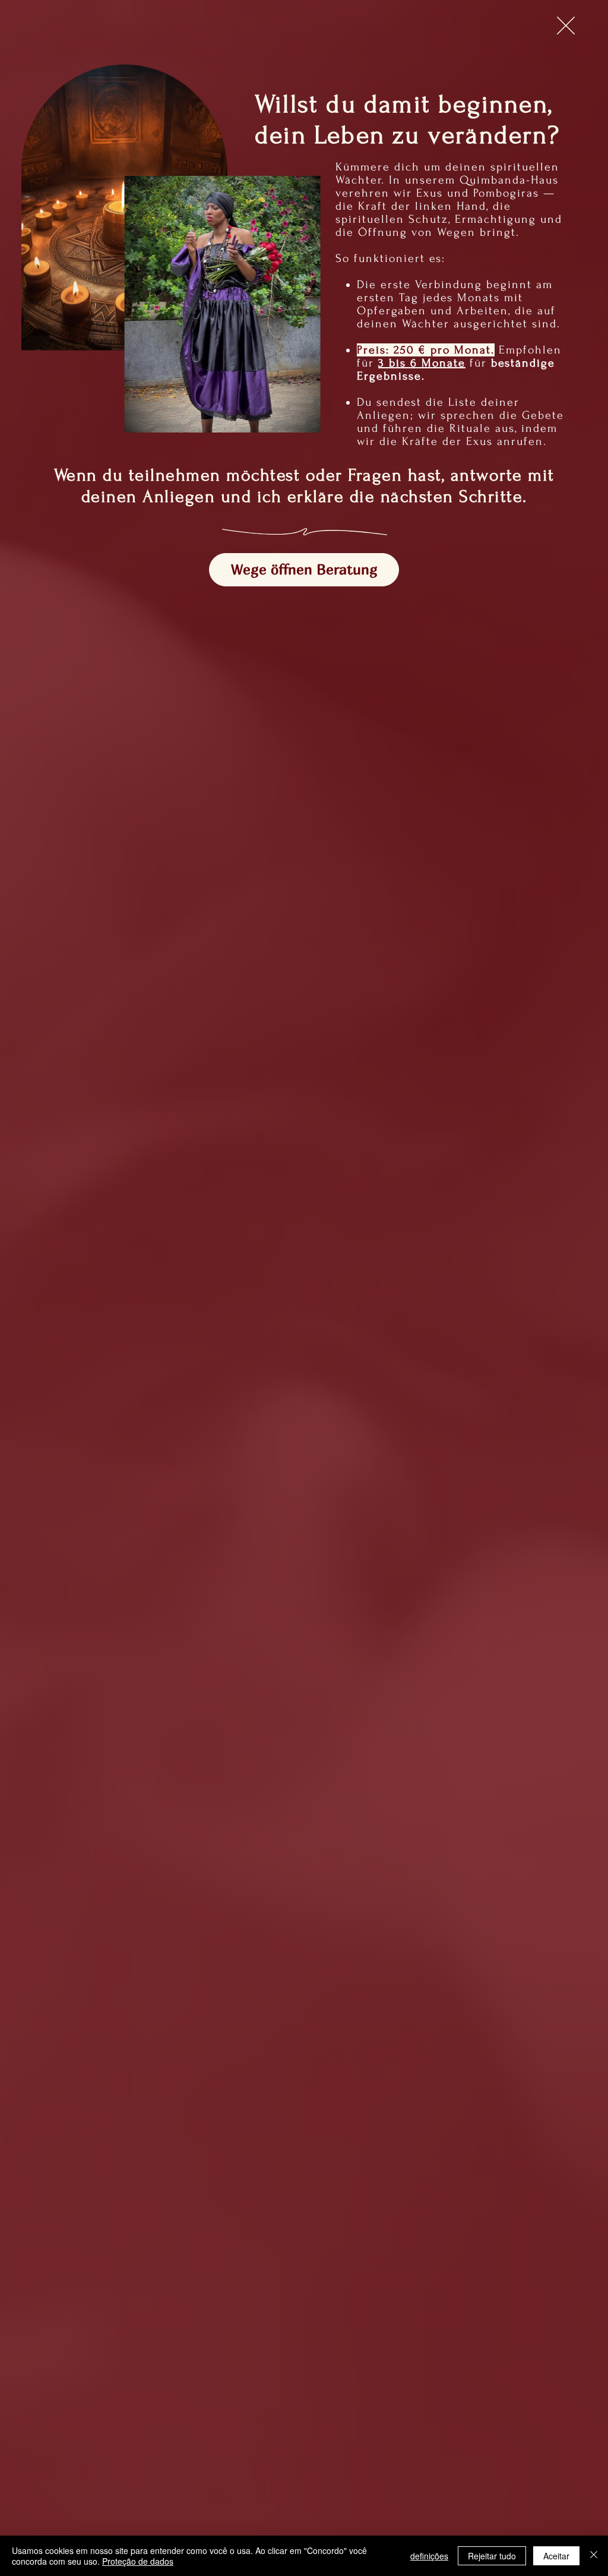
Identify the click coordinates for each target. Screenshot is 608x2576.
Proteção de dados (138, 2561)
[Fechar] (594, 2556)
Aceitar (556, 2556)
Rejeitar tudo (492, 2556)
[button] (566, 26)
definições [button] (429, 2556)
